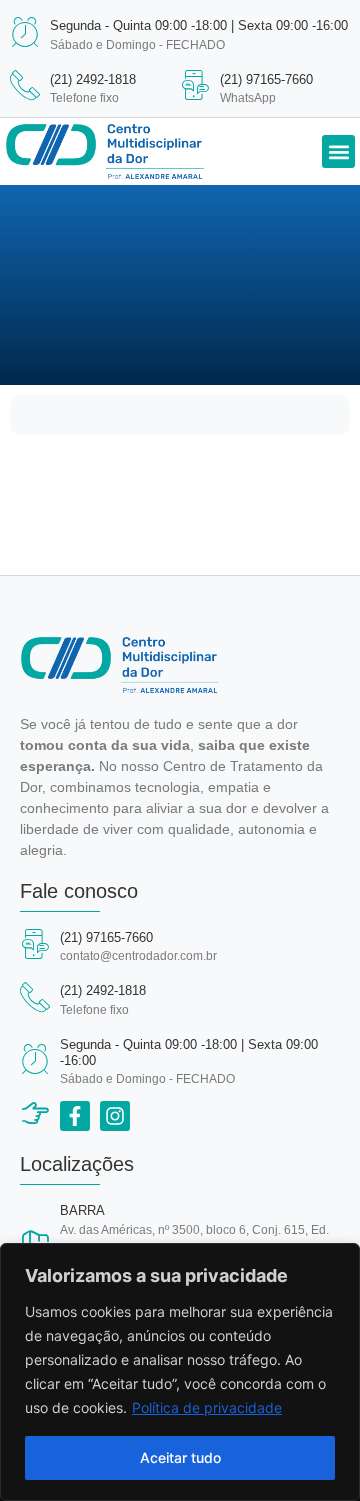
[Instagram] (115, 1116)
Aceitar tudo (180, 1457)
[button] (338, 151)
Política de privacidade (207, 1407)
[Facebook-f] (75, 1116)
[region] (180, 1372)
